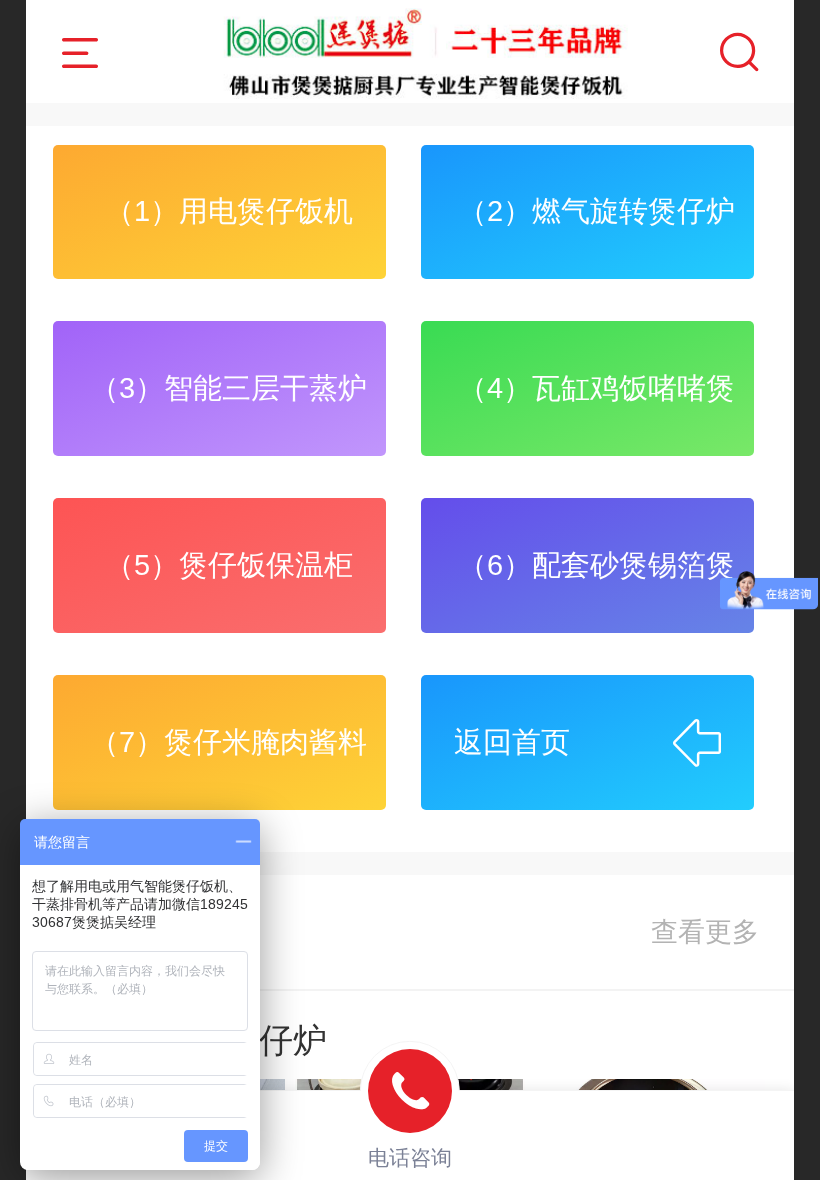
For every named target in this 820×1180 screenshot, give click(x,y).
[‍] (705, 932)
